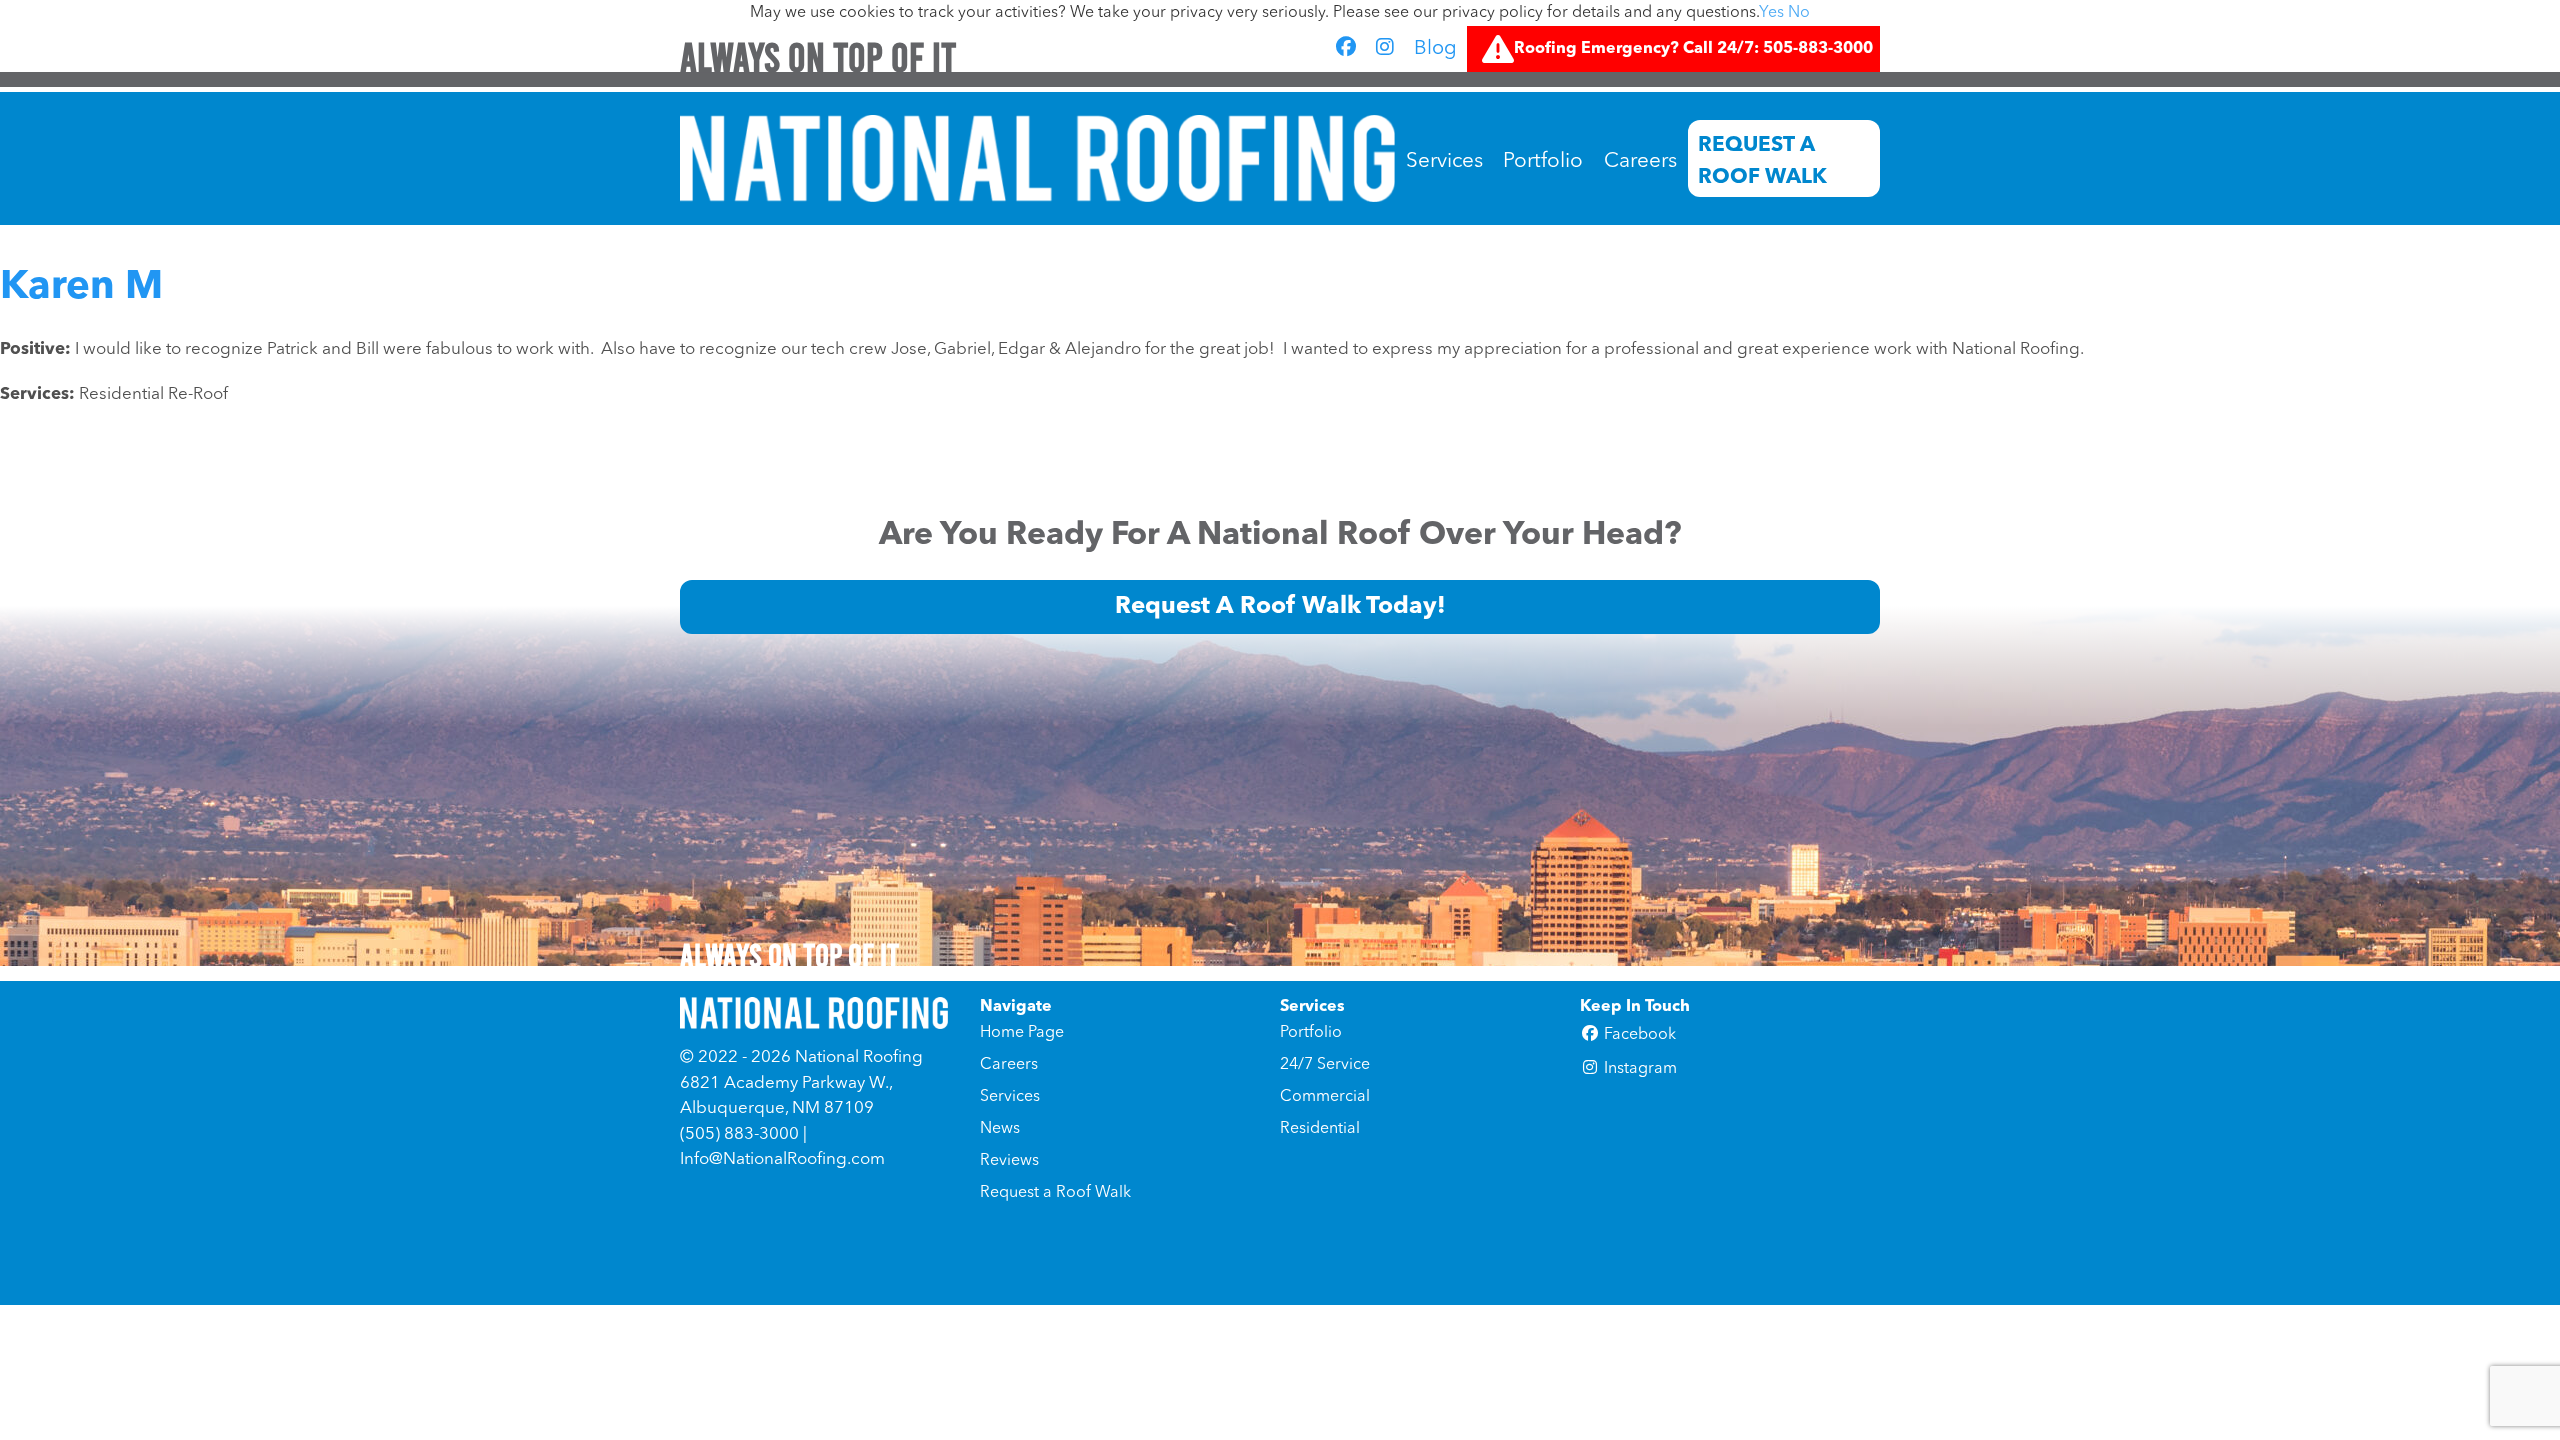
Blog (1435, 49)
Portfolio (1543, 161)
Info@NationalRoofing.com (782, 1159)
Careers (1640, 161)
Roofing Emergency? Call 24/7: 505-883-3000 (1693, 49)
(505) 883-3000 (739, 1134)
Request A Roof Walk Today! (1280, 607)
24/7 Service (1325, 1065)
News (1000, 1129)
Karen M (81, 288)
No (1799, 13)
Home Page (1022, 1033)
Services (1444, 161)
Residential (1320, 1129)
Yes (1771, 13)
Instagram (1638, 1069)
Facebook (1638, 1035)
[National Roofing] (1037, 158)
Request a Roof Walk (1762, 161)
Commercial (1325, 1097)
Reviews (1009, 1161)
